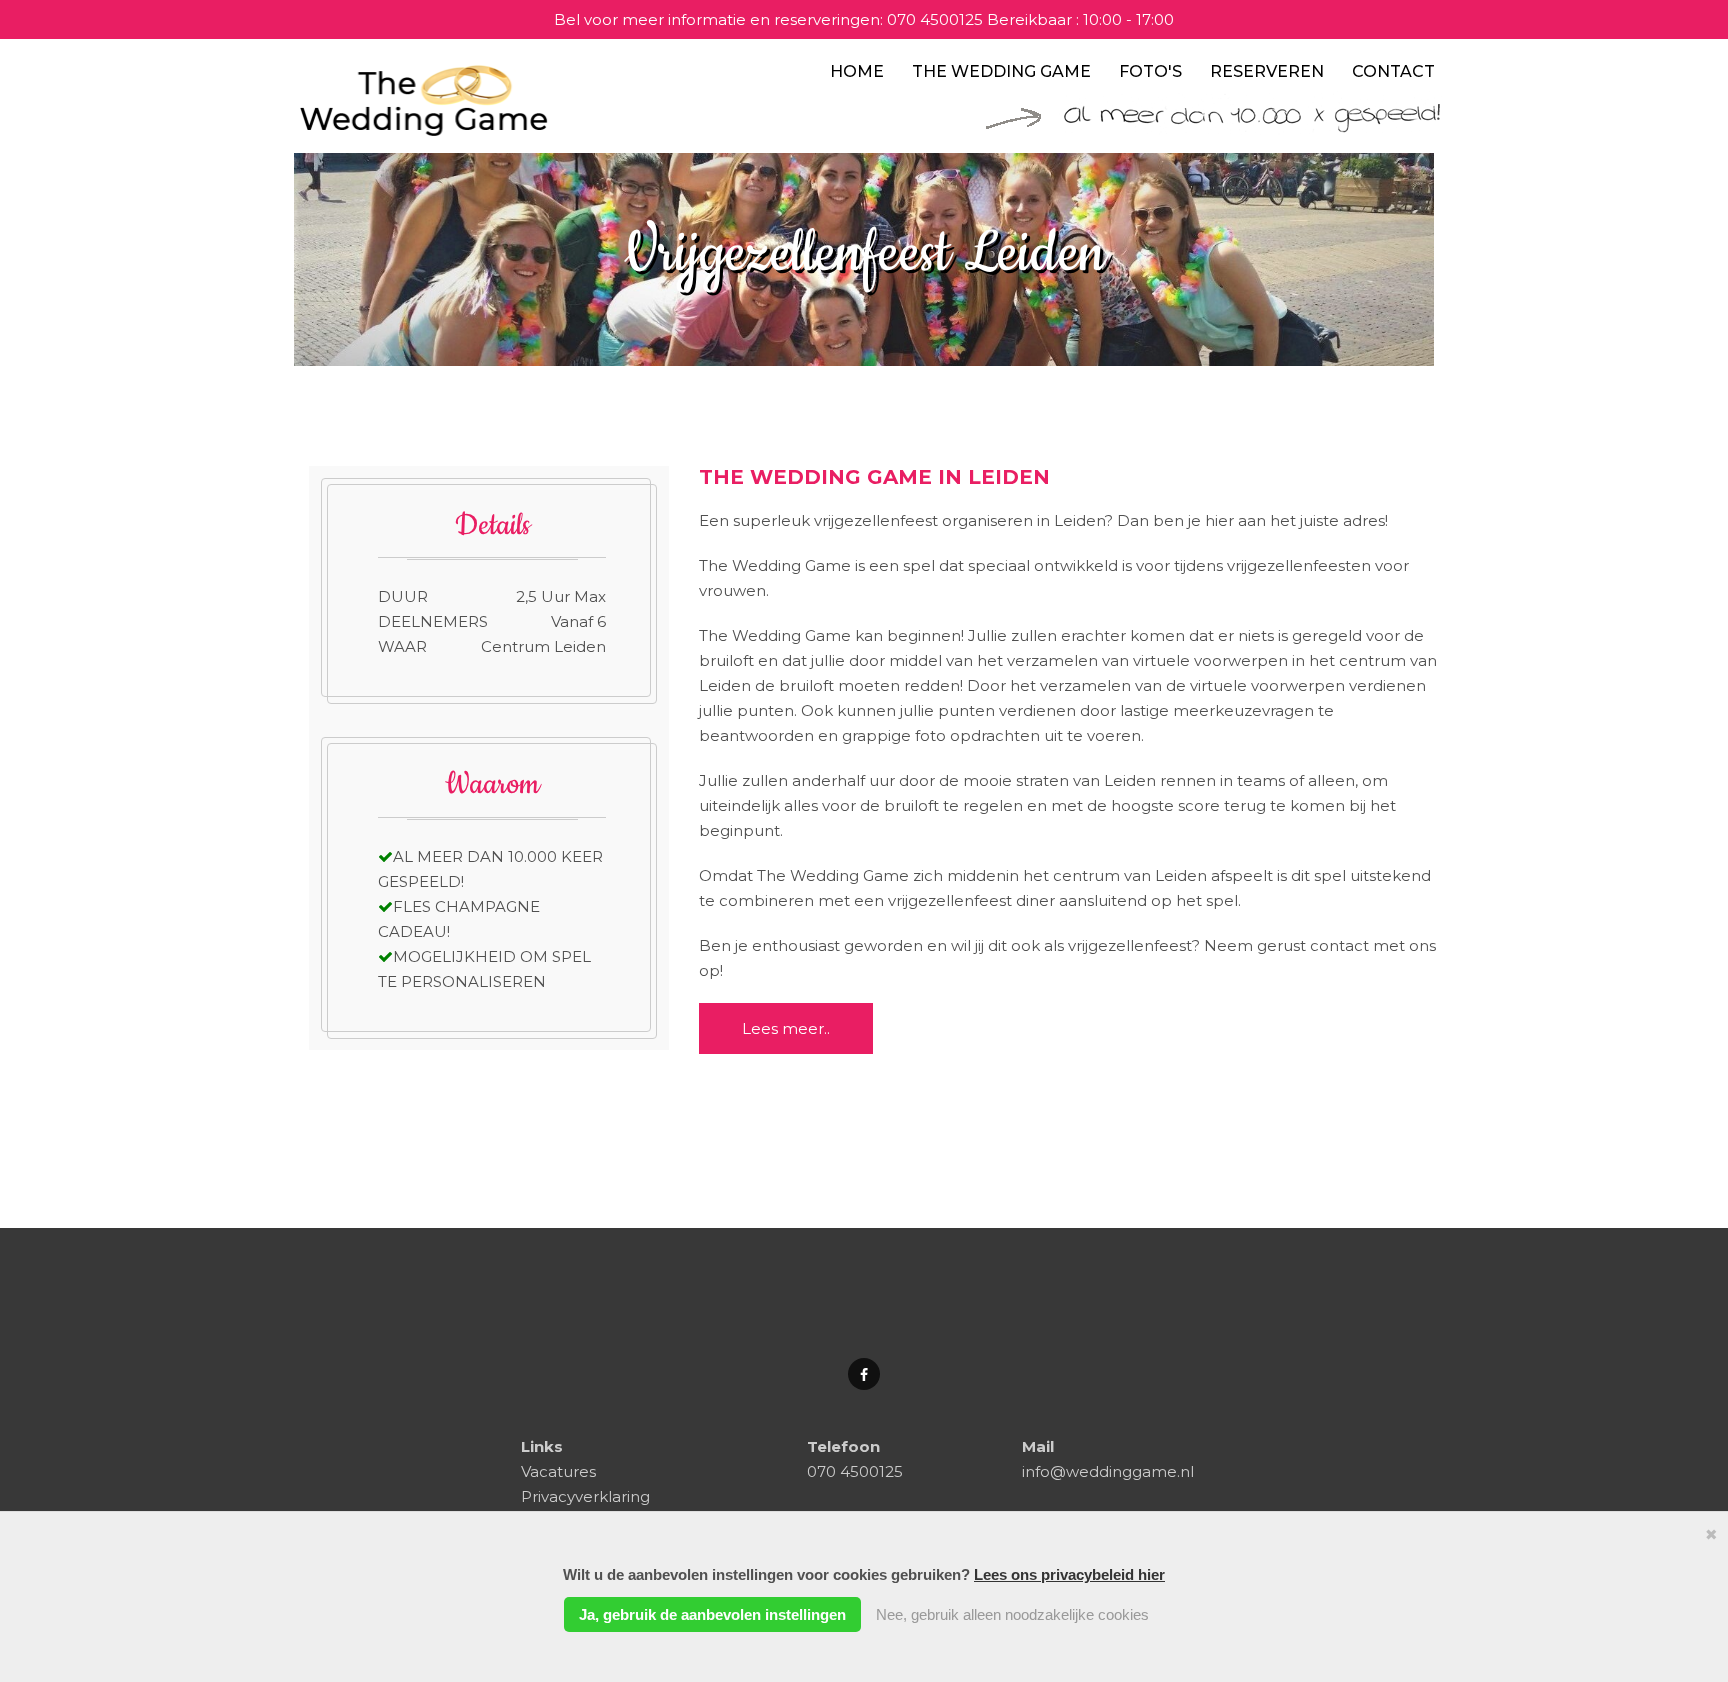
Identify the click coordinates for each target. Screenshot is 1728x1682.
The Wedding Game (1001, 71)
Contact (1393, 71)
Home (857, 71)
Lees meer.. (786, 1028)
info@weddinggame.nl (1108, 1471)
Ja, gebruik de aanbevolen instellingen (712, 1614)
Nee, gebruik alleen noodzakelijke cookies (1012, 1614)
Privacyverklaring (585, 1496)
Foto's (1150, 71)
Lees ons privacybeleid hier (1069, 1574)
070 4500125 (935, 19)
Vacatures (558, 1471)
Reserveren (1267, 71)
